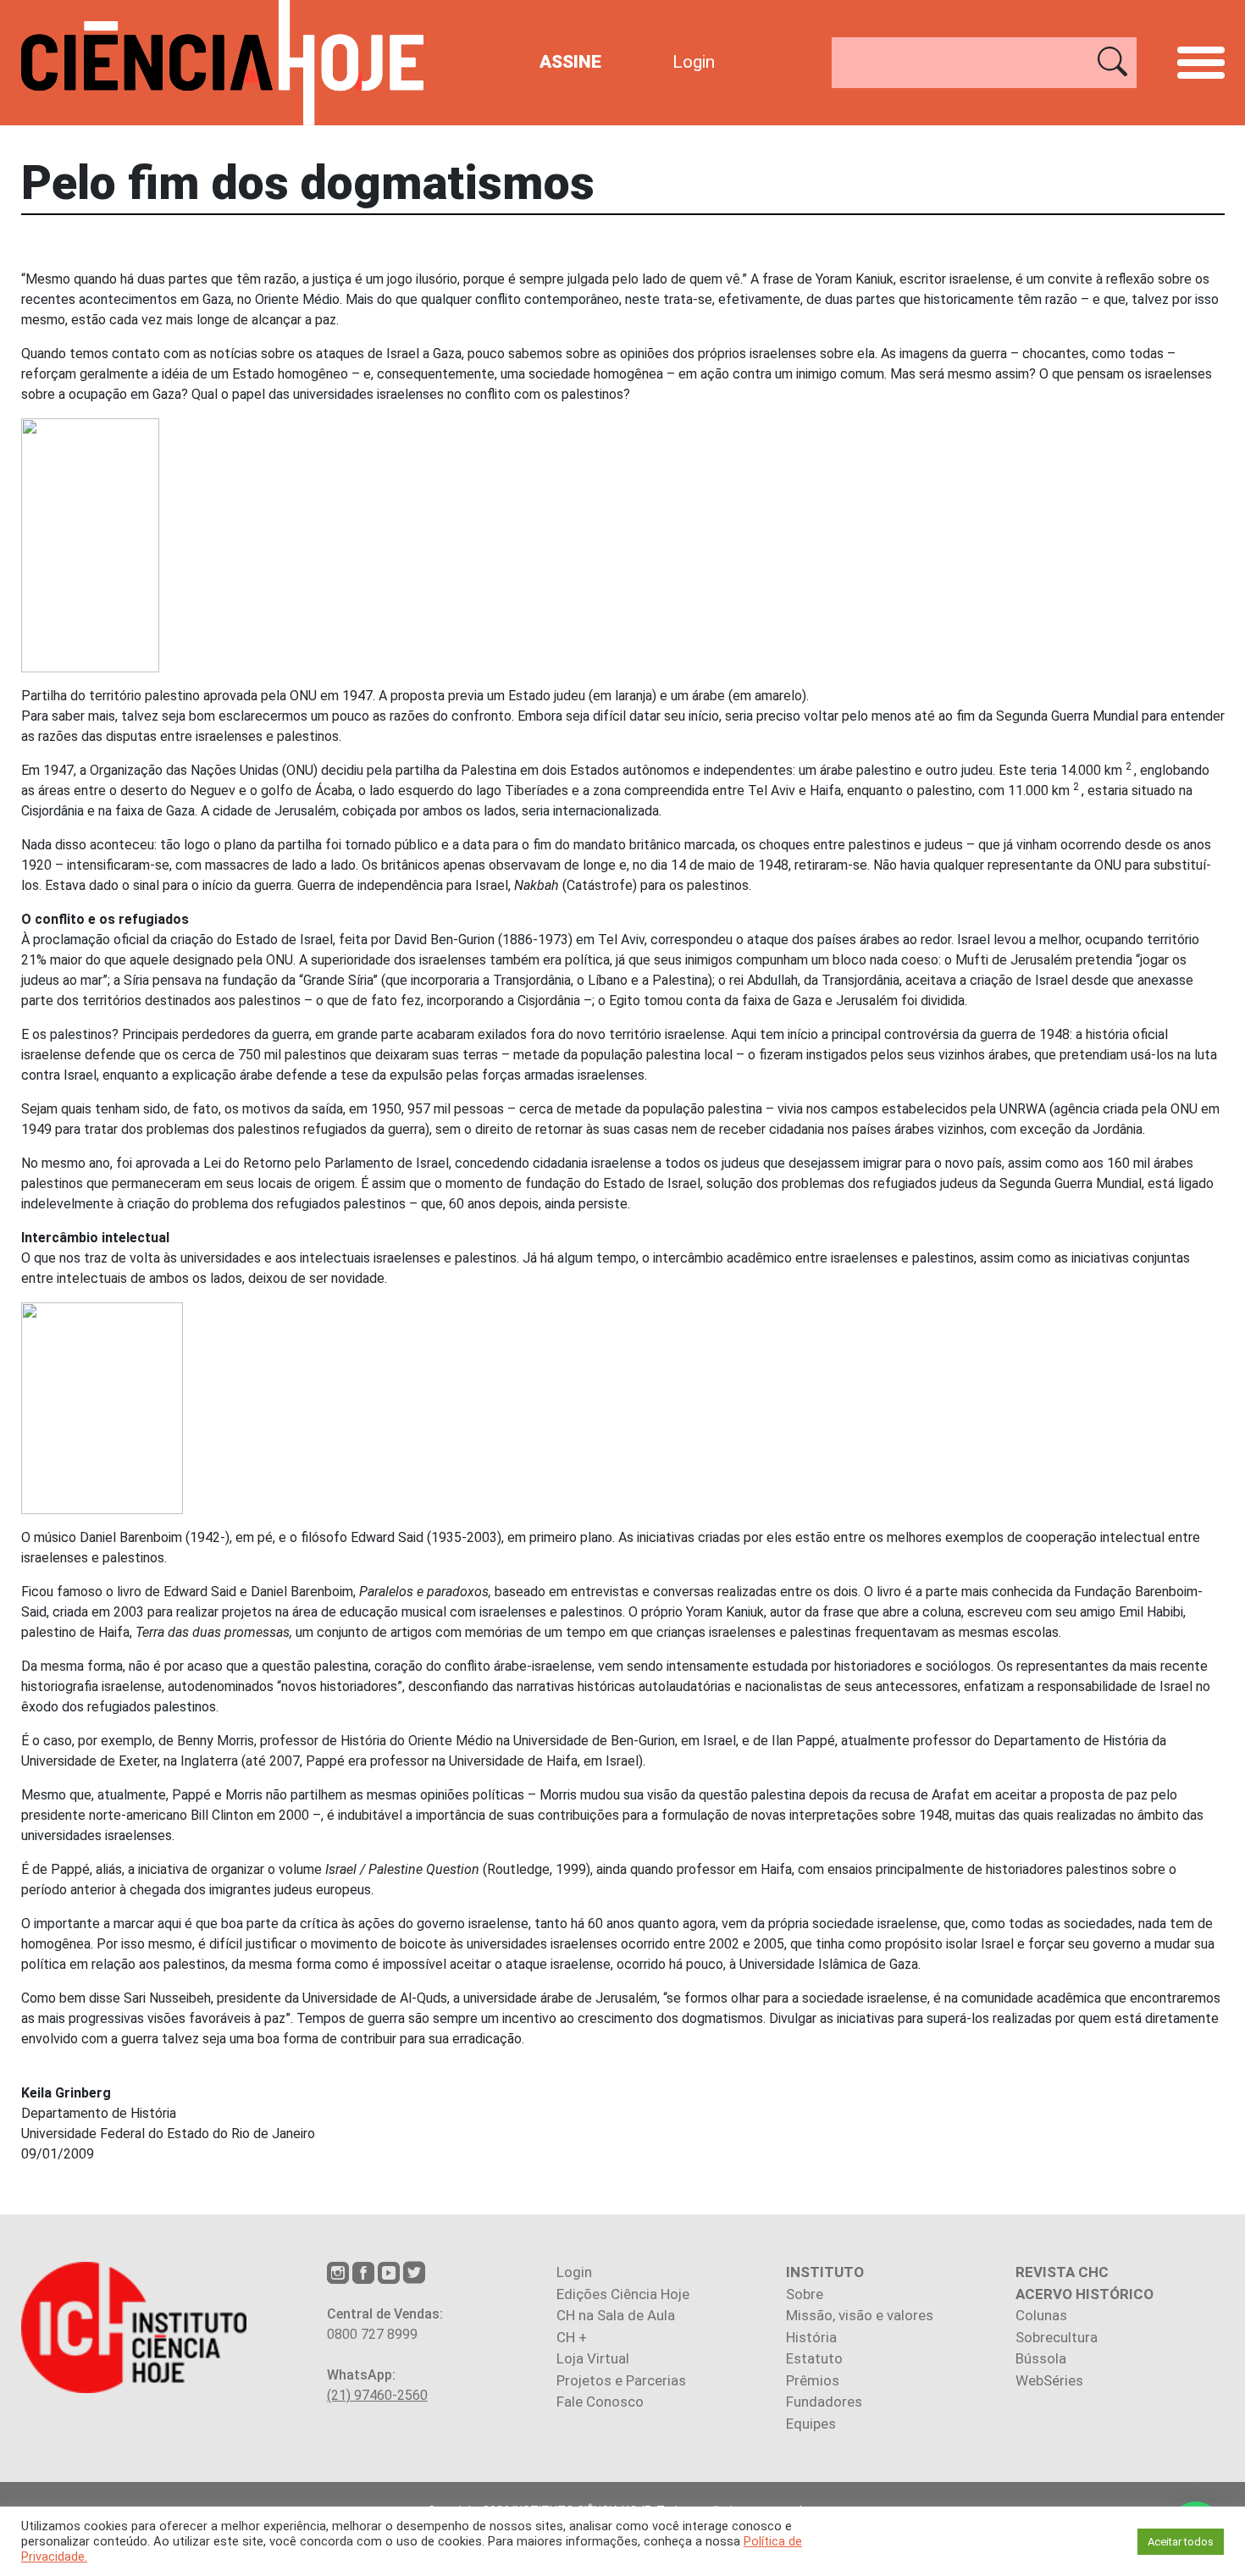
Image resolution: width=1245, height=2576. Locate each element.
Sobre (805, 2294)
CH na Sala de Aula (616, 2315)
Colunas (1041, 2315)
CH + (572, 2337)
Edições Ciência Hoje (623, 2294)
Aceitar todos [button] (1181, 2542)
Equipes (811, 2424)
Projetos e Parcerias (621, 2380)
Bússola (1041, 2358)
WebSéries (1049, 2380)
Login (694, 62)
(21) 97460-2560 (377, 2395)
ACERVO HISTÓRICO (1085, 2294)
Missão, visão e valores (860, 2315)
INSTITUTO (825, 2272)
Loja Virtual (593, 2358)
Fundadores (824, 2402)
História (811, 2337)
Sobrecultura (1057, 2337)
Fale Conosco (600, 2402)
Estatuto (814, 2358)
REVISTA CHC (1062, 2272)
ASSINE (570, 62)
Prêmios (813, 2380)
